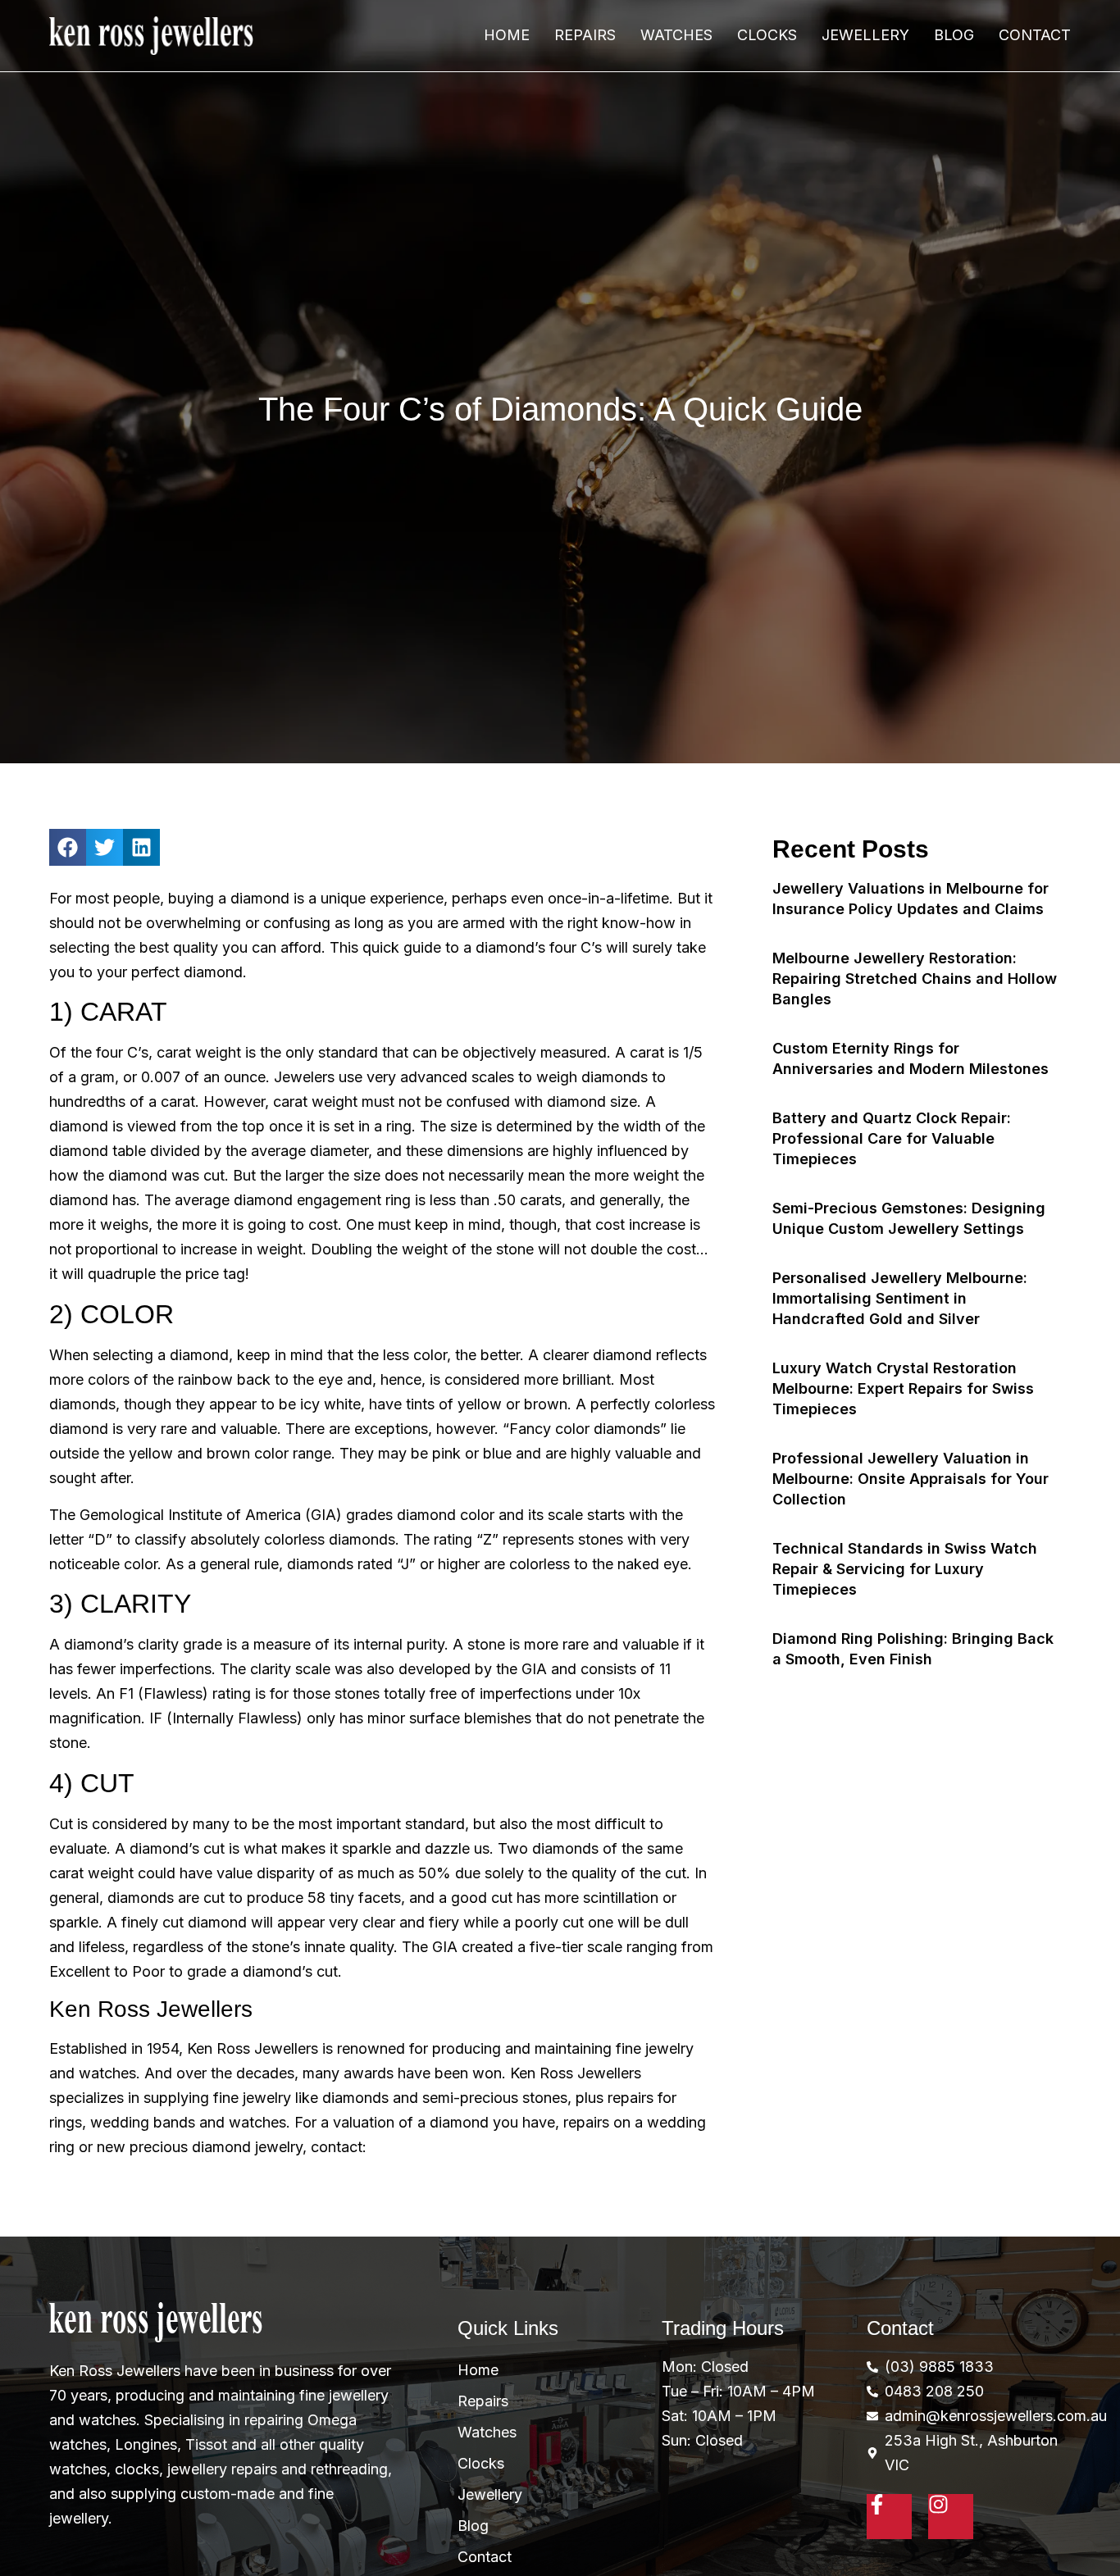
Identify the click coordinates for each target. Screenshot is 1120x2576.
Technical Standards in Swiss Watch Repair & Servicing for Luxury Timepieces (905, 1569)
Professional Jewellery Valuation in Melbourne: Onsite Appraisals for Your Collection (911, 1479)
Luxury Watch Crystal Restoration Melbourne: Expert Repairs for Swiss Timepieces (903, 1388)
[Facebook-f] (889, 2517)
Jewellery (865, 35)
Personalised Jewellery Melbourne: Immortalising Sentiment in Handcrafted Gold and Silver (900, 1298)
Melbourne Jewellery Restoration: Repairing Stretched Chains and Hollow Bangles (915, 979)
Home (507, 35)
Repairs (585, 35)
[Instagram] (951, 2517)
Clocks (767, 35)
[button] (68, 847)
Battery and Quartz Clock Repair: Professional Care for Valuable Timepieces (892, 1138)
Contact (1035, 35)
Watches (676, 35)
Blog (954, 35)
